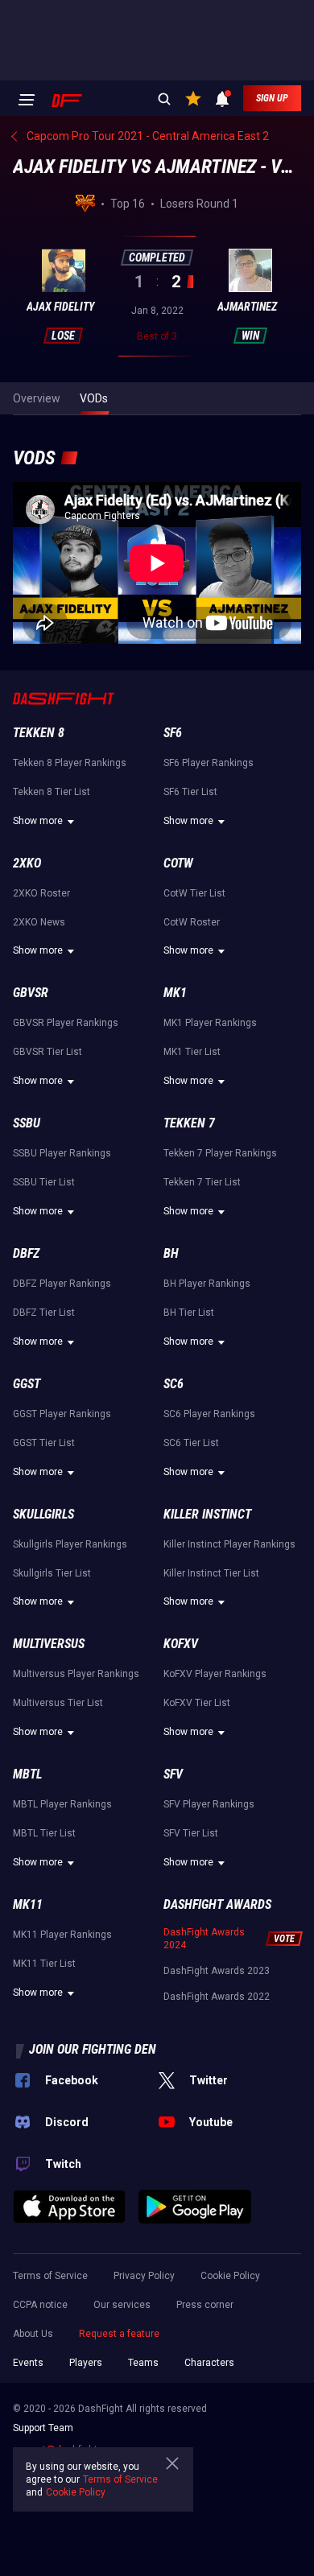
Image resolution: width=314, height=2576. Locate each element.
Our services (122, 2305)
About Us (33, 2334)
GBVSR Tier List (48, 1052)
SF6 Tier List (190, 792)
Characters (209, 2363)
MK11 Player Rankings (62, 1935)
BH (171, 1253)
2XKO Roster (41, 893)
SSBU (27, 1123)
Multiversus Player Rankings (76, 1674)
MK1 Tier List (192, 1052)
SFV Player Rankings (209, 1804)
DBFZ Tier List (44, 1313)
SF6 (173, 733)
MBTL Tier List (44, 1833)
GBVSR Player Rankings (66, 1023)
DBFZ (26, 1253)
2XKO (27, 863)
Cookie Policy (230, 2276)
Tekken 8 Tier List (52, 792)
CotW (178, 863)
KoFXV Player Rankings (215, 1674)
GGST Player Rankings (62, 1414)
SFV (173, 1774)
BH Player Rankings (207, 1284)
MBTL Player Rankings (62, 1804)
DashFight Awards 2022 (217, 1997)
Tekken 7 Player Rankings (220, 1153)
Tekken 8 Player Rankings (70, 763)
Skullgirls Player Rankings (70, 1544)
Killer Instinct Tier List (211, 1573)
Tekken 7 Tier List (202, 1182)
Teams (143, 2363)
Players (86, 2363)
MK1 (175, 993)
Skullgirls (43, 1514)
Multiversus (49, 1644)
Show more (38, 821)
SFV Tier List (191, 1833)
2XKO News (39, 922)
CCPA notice (40, 2305)
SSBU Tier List (44, 1182)
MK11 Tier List (44, 1964)
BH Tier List (189, 1313)
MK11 (28, 1904)
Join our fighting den (93, 2049)
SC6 (174, 1384)
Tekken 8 (39, 733)
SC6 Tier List (191, 1443)
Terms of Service (50, 2276)
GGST (27, 1384)
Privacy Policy (144, 2276)
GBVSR (31, 993)
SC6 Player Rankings (209, 1414)
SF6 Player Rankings (209, 763)
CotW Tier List (194, 893)
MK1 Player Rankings (210, 1023)
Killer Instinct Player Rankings (229, 1544)
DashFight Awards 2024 (204, 1939)
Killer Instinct (207, 1514)
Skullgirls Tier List (52, 1573)
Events (28, 2363)
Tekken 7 (189, 1123)
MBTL (27, 1774)
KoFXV (181, 1644)
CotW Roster (192, 922)
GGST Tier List (44, 1443)
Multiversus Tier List (58, 1703)
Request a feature (119, 2334)
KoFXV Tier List (197, 1703)
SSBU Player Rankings (62, 1153)
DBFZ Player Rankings (62, 1284)
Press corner (205, 2305)
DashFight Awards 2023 (217, 1971)
